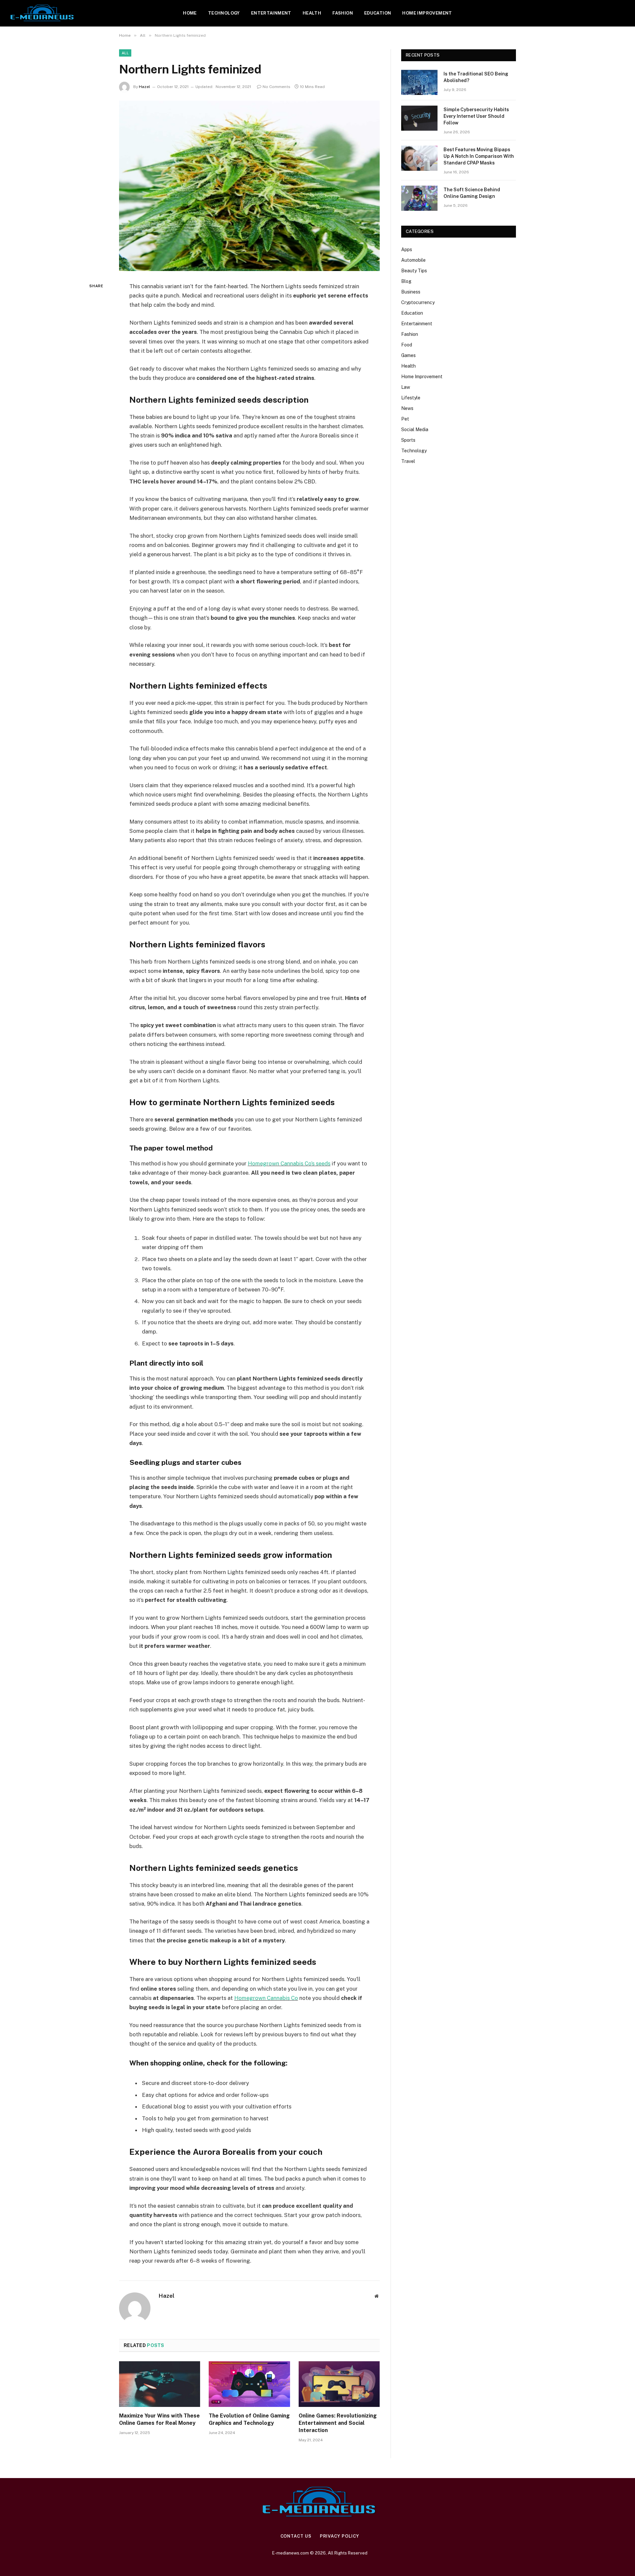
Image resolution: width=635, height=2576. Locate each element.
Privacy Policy (339, 2536)
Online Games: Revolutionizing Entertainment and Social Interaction (338, 2423)
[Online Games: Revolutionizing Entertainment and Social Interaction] (339, 2384)
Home (190, 13)
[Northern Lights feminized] (249, 186)
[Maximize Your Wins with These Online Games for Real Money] (160, 2384)
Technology (224, 13)
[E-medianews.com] (42, 13)
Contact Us (296, 2536)
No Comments (276, 87)
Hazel (145, 87)
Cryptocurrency (418, 302)
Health (312, 13)
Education (378, 13)
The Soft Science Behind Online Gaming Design (472, 193)
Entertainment (271, 13)
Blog (406, 281)
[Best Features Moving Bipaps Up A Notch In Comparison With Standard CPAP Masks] (419, 158)
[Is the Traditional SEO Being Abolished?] (419, 82)
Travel (408, 461)
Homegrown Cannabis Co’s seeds (289, 1163)
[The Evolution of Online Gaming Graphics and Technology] (249, 2384)
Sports (408, 440)
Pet (405, 419)
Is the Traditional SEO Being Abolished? (476, 77)
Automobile (413, 260)
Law (406, 387)
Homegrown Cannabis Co (266, 1998)
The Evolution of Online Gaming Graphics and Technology (249, 2419)
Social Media (415, 429)
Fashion (343, 13)
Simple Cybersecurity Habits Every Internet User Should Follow (476, 116)
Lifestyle (411, 398)
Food (407, 345)
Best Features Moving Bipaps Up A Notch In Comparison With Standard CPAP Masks (479, 156)
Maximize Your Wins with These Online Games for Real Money (159, 2419)
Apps (407, 249)
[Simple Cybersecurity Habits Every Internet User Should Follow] (419, 118)
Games (408, 355)
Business (411, 292)
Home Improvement (427, 13)
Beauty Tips (414, 271)
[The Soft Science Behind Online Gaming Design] (419, 198)
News (407, 408)
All (125, 53)
